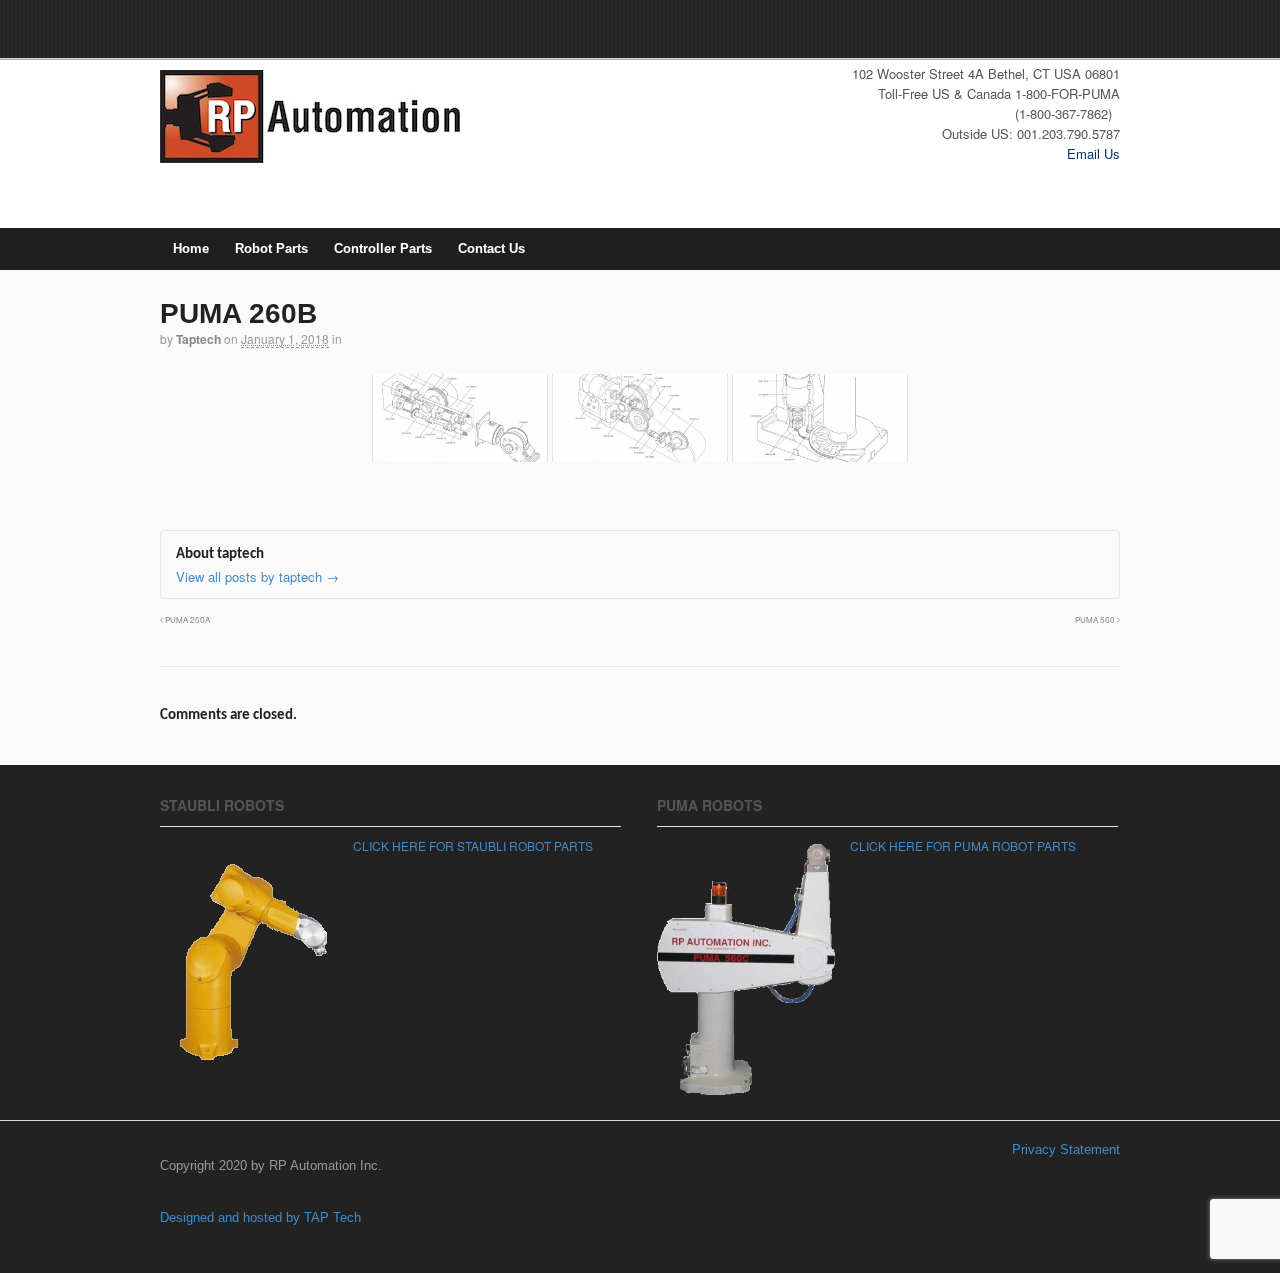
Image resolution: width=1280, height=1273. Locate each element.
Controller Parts (383, 248)
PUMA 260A (186, 619)
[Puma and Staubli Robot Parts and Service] (310, 156)
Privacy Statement (1066, 1149)
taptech (198, 339)
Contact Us (491, 248)
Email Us (1093, 153)
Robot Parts (271, 248)
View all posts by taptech (257, 576)
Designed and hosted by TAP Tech (260, 1217)
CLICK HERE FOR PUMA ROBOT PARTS (963, 845)
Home (191, 248)
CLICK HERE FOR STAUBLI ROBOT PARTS (473, 845)
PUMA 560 (1096, 619)
